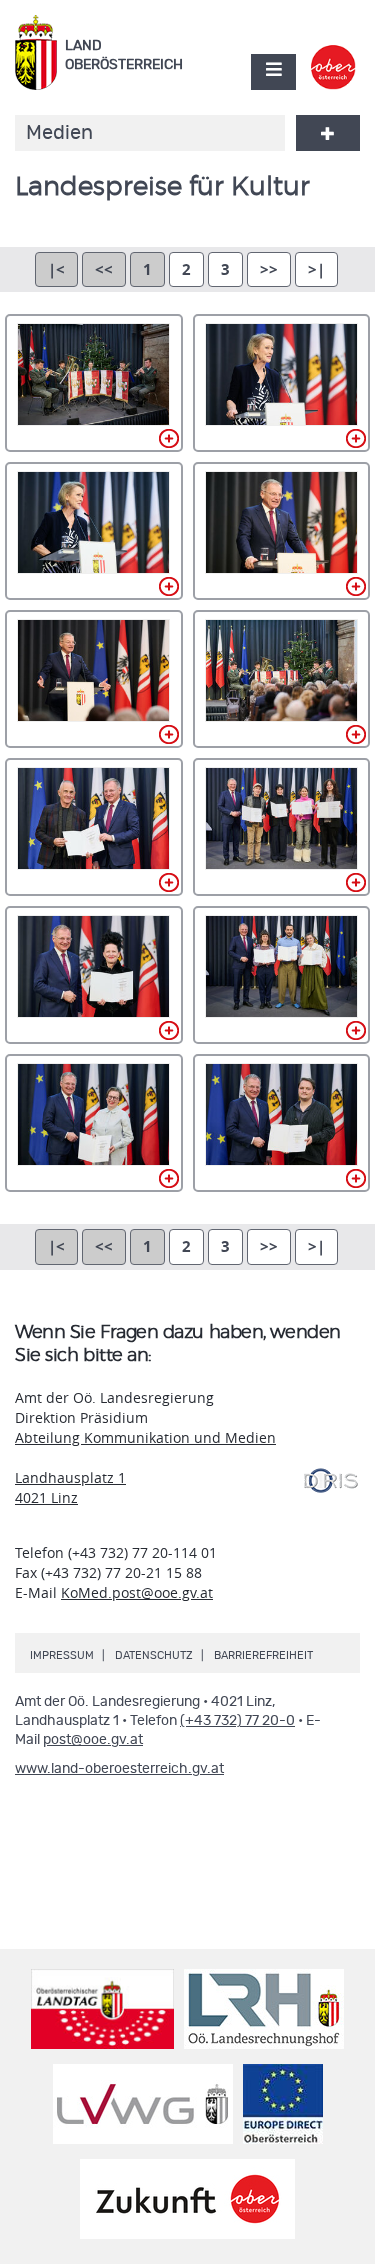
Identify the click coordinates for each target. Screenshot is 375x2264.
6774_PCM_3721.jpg (94, 679)
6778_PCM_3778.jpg (94, 975)
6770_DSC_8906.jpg (94, 383)
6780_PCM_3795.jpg (94, 1123)
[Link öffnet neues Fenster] (333, 54)
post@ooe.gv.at (93, 1740)
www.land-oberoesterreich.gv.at (119, 1769)
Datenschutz (154, 1655)
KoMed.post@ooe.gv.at (137, 1592)
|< (56, 269)
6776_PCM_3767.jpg (94, 827)
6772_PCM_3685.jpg (94, 531)
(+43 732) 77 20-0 (237, 1721)
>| (316, 269)
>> (269, 269)
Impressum (62, 1655)
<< (104, 269)
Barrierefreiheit (263, 1655)
